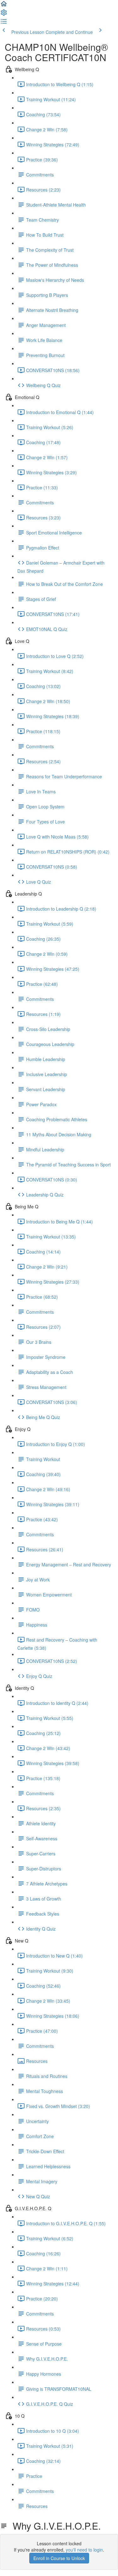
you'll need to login (84, 2550)
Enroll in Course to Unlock (59, 2558)
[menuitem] (4, 14)
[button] (4, 6)
